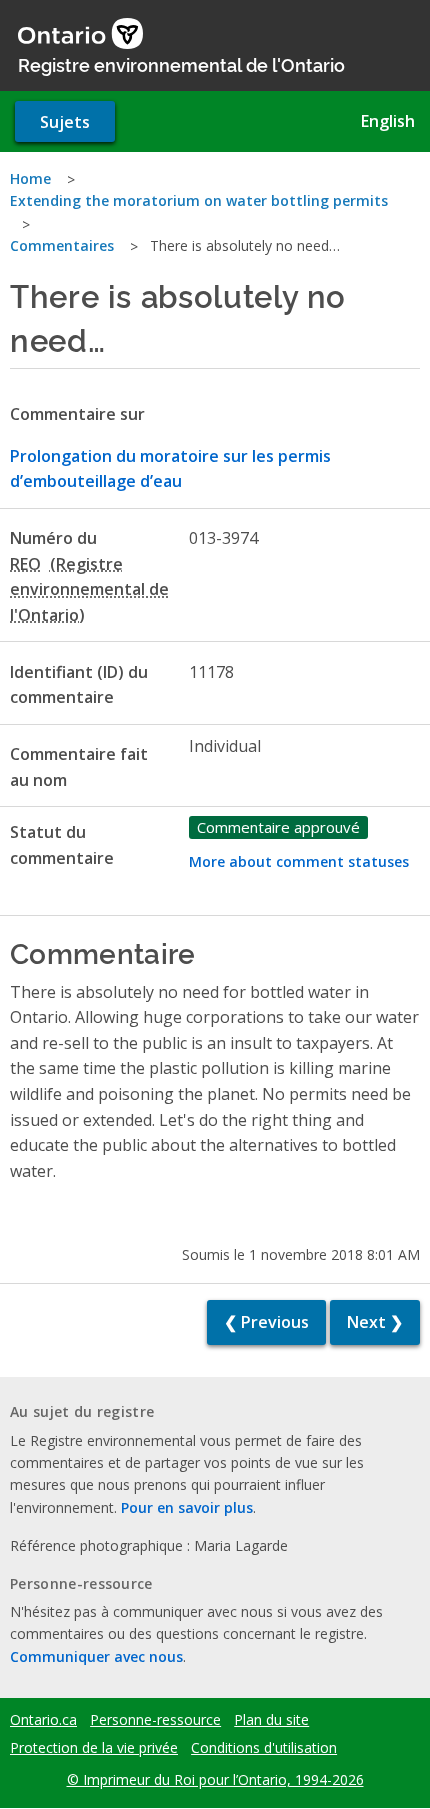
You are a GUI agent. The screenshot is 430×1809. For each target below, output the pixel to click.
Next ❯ (375, 1322)
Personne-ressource (155, 1720)
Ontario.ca (43, 1720)
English (388, 121)
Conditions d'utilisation (264, 1748)
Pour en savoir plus (187, 1507)
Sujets (65, 122)
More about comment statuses (299, 861)
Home (30, 178)
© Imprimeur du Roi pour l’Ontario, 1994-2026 (215, 1779)
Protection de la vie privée (94, 1748)
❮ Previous (266, 1322)
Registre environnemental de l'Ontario (181, 64)
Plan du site (271, 1720)
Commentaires (62, 245)
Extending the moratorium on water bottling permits (199, 200)
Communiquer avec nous (96, 1656)
